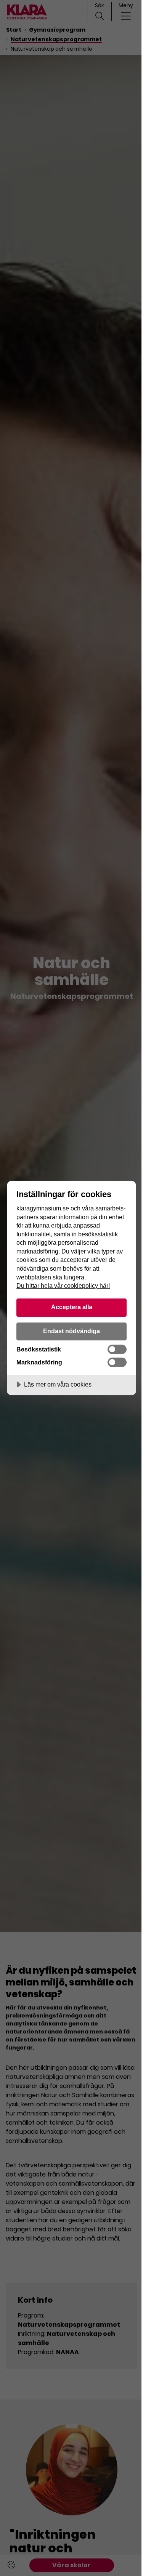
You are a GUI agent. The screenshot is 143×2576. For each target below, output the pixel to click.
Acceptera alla (72, 1307)
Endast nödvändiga (71, 1331)
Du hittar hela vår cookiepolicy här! (63, 1286)
